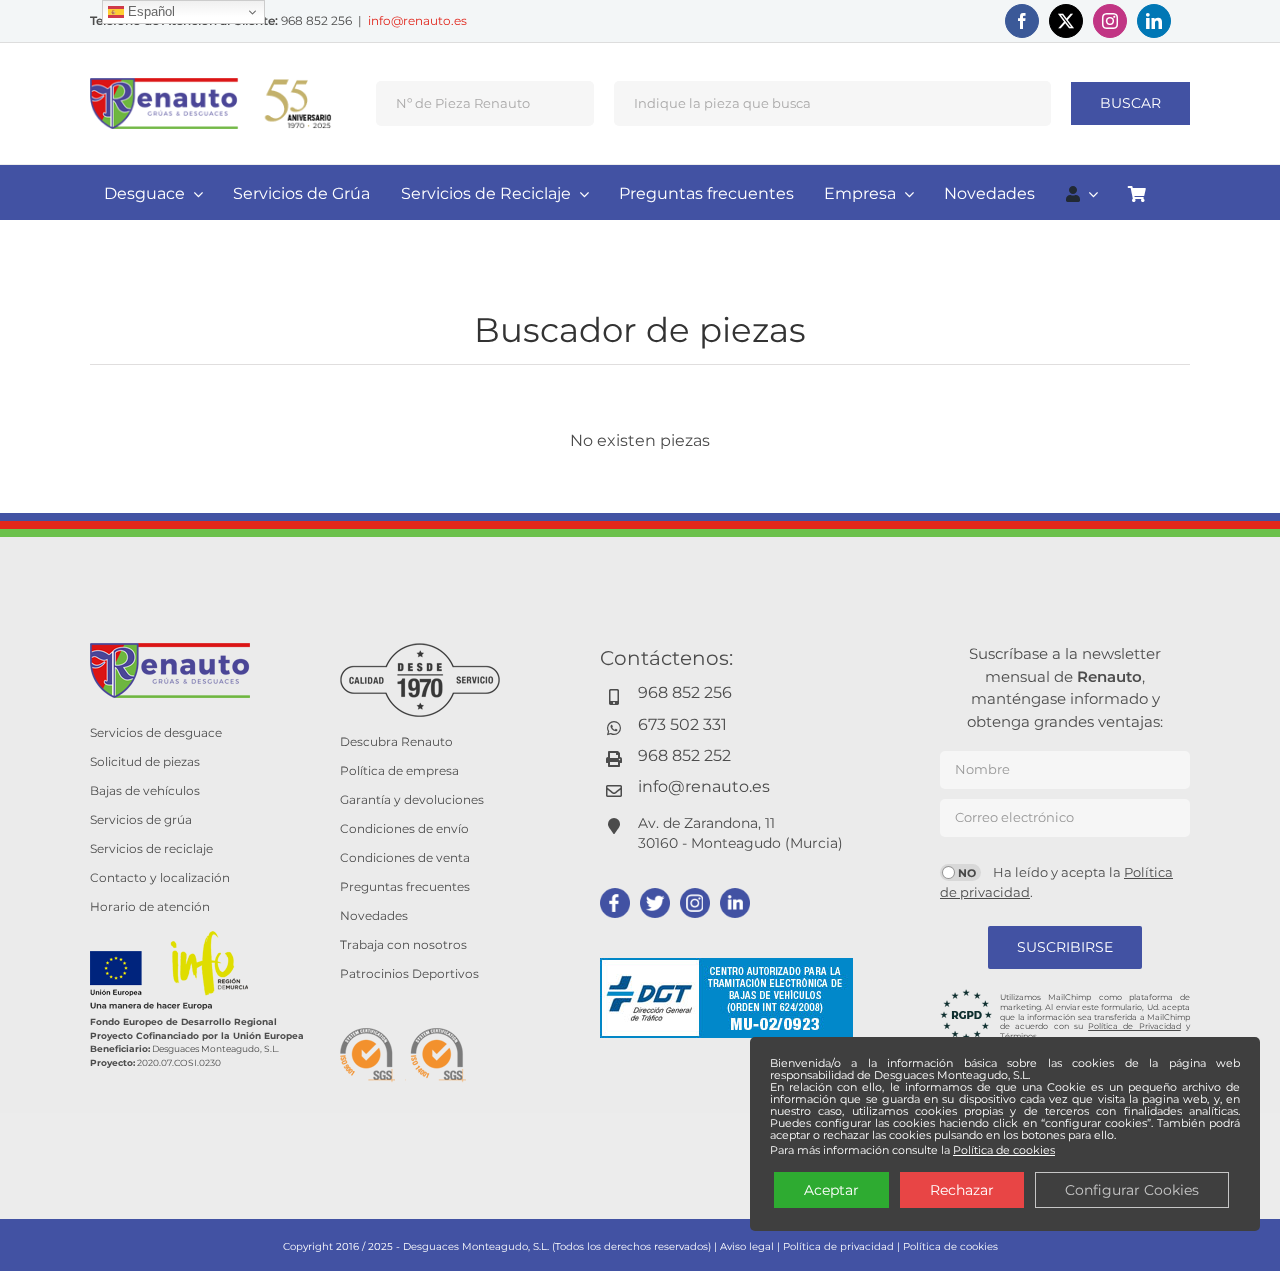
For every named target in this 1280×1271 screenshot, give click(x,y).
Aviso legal (747, 1246)
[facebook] (1022, 21)
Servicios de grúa (141, 819)
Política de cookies (950, 1246)
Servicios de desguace (156, 732)
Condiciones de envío (404, 828)
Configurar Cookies (1132, 1190)
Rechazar (962, 1190)
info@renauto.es (417, 20)
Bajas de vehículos (145, 790)
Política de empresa (399, 770)
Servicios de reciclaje (151, 848)
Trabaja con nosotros (403, 944)
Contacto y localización (160, 877)
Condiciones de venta (405, 857)
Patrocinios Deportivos (409, 973)
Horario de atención (150, 906)
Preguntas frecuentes (405, 886)
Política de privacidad (838, 1246)
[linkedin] (1154, 21)
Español (149, 11)
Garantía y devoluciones (412, 799)
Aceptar (831, 1190)
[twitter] (1066, 21)
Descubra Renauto (396, 741)
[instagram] (1110, 21)
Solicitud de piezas (145, 761)
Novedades (374, 915)
